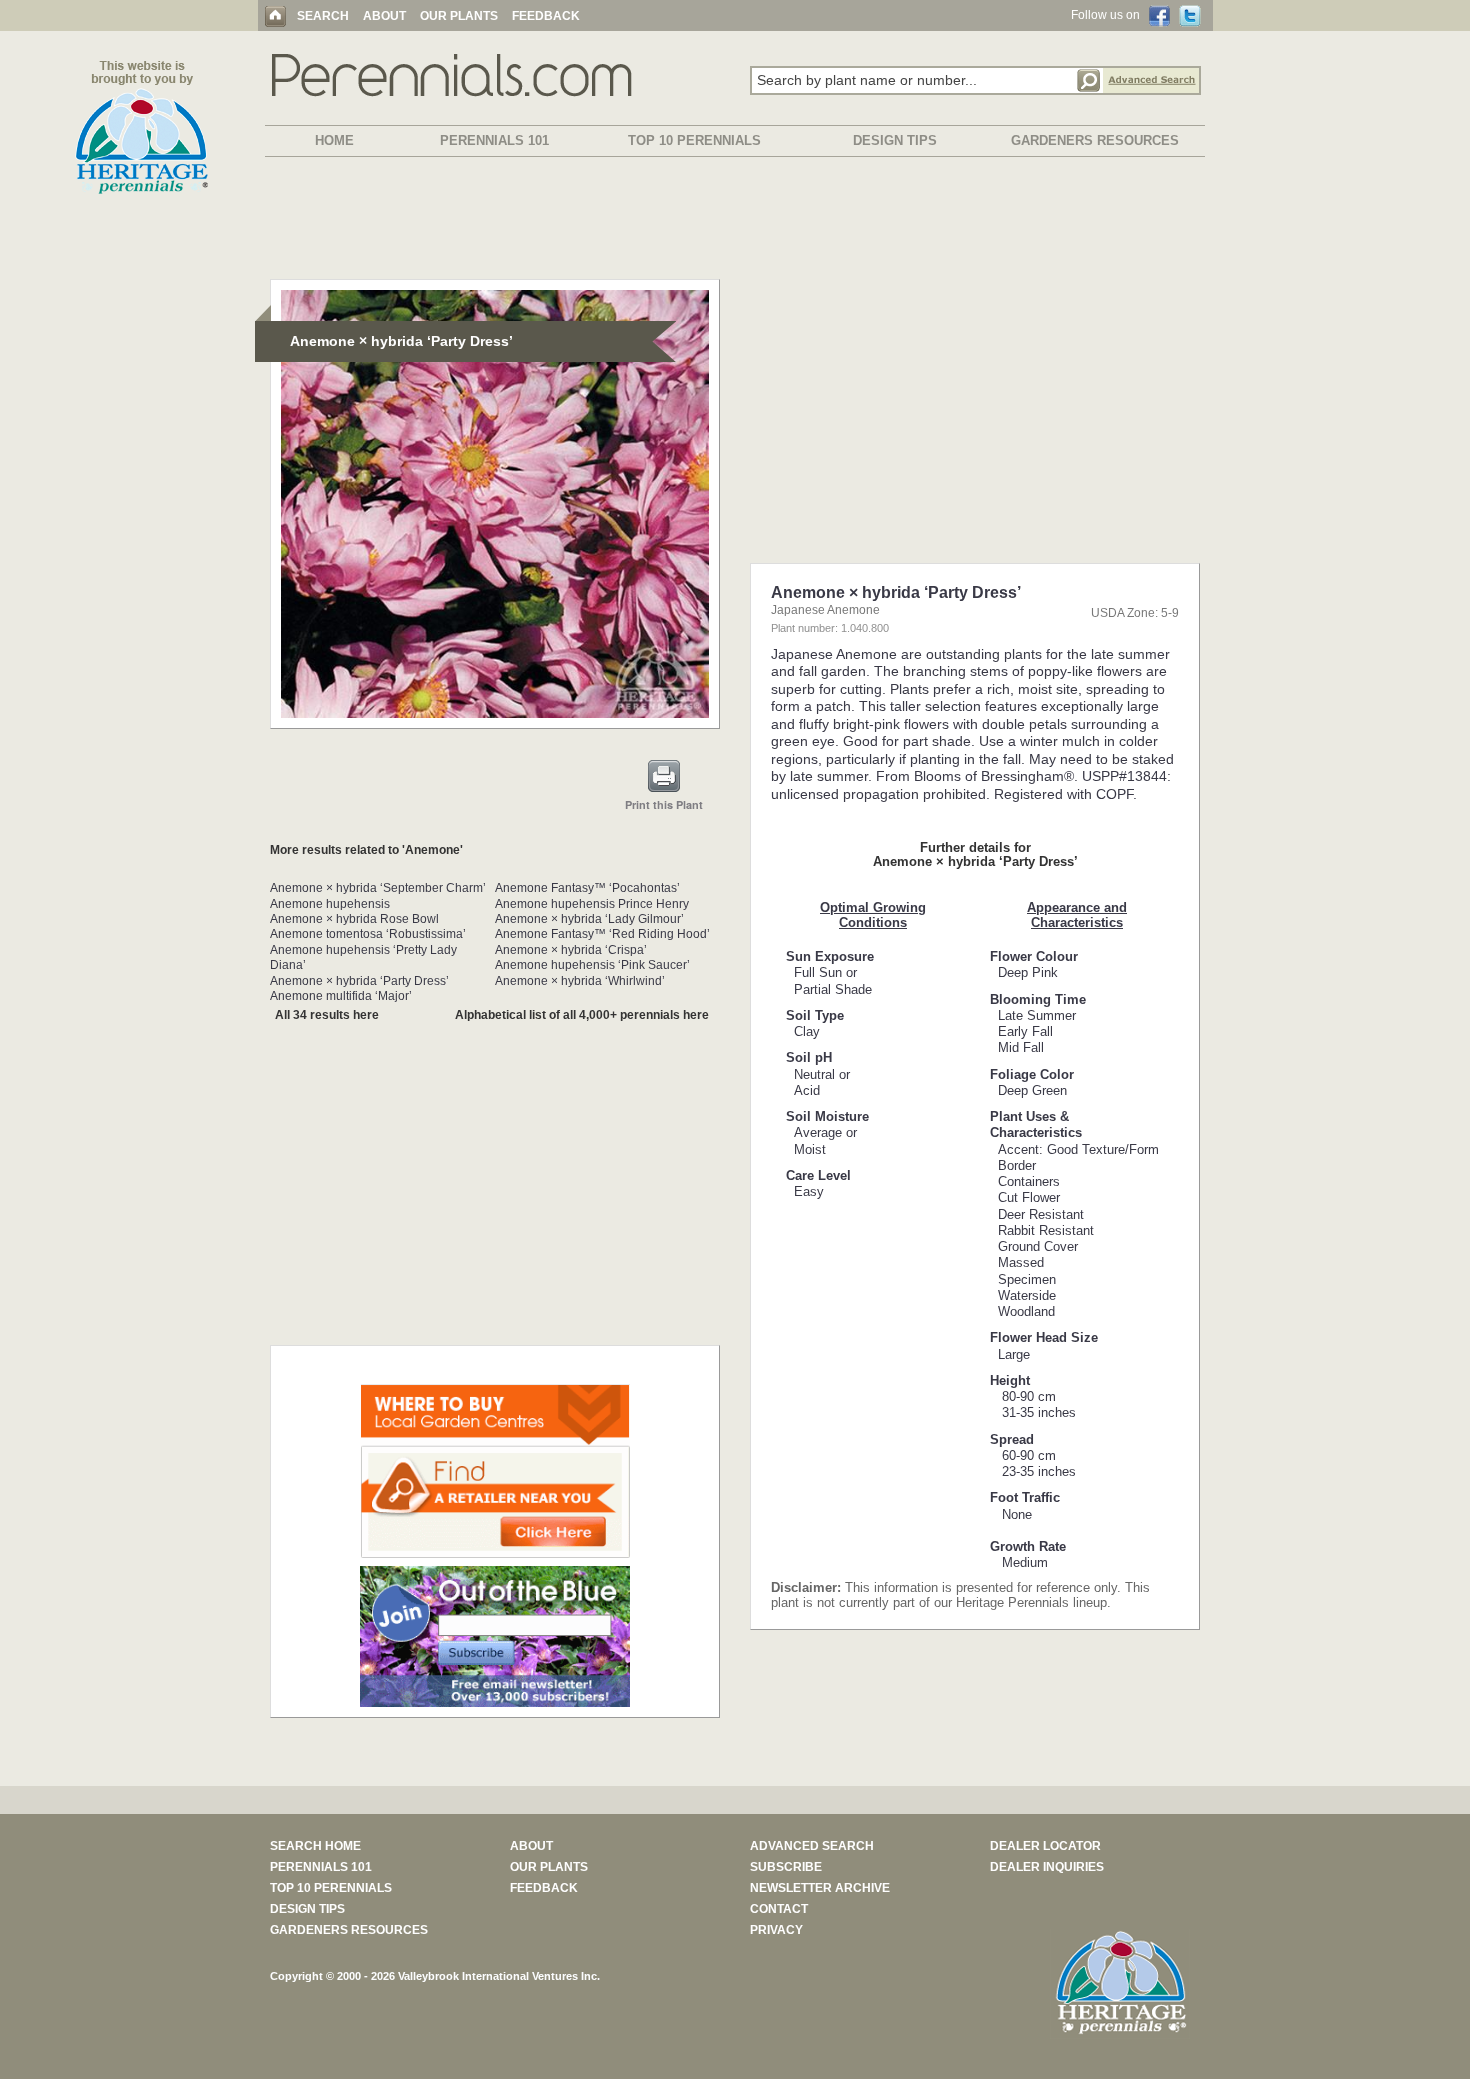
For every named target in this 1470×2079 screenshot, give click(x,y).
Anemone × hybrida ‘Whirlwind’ (580, 981)
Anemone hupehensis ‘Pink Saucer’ (592, 965)
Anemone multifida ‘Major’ (341, 996)
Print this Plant (664, 804)
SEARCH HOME (315, 1846)
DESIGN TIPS (895, 140)
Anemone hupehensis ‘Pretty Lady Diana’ (363, 957)
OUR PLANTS (459, 16)
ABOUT (384, 16)
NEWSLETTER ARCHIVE (820, 1888)
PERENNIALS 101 (494, 140)
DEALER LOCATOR (1045, 1846)
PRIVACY (776, 1930)
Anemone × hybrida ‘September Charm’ (378, 888)
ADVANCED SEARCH (812, 1846)
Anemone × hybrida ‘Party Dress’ (359, 981)
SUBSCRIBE (786, 1867)
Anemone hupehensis (330, 904)
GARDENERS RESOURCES (1095, 140)
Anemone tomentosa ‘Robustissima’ (368, 934)
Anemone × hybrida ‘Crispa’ (571, 950)
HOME (334, 140)
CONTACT (779, 1909)
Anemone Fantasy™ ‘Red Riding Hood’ (602, 934)
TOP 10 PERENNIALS (694, 140)
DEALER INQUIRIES (1047, 1867)
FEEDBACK (546, 16)
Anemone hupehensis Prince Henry (592, 904)
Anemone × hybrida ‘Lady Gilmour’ (589, 919)
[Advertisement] (735, 222)
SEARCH (323, 16)
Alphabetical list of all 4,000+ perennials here (582, 1015)
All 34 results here (327, 1015)
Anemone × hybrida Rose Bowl (354, 919)
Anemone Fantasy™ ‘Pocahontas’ (587, 888)
